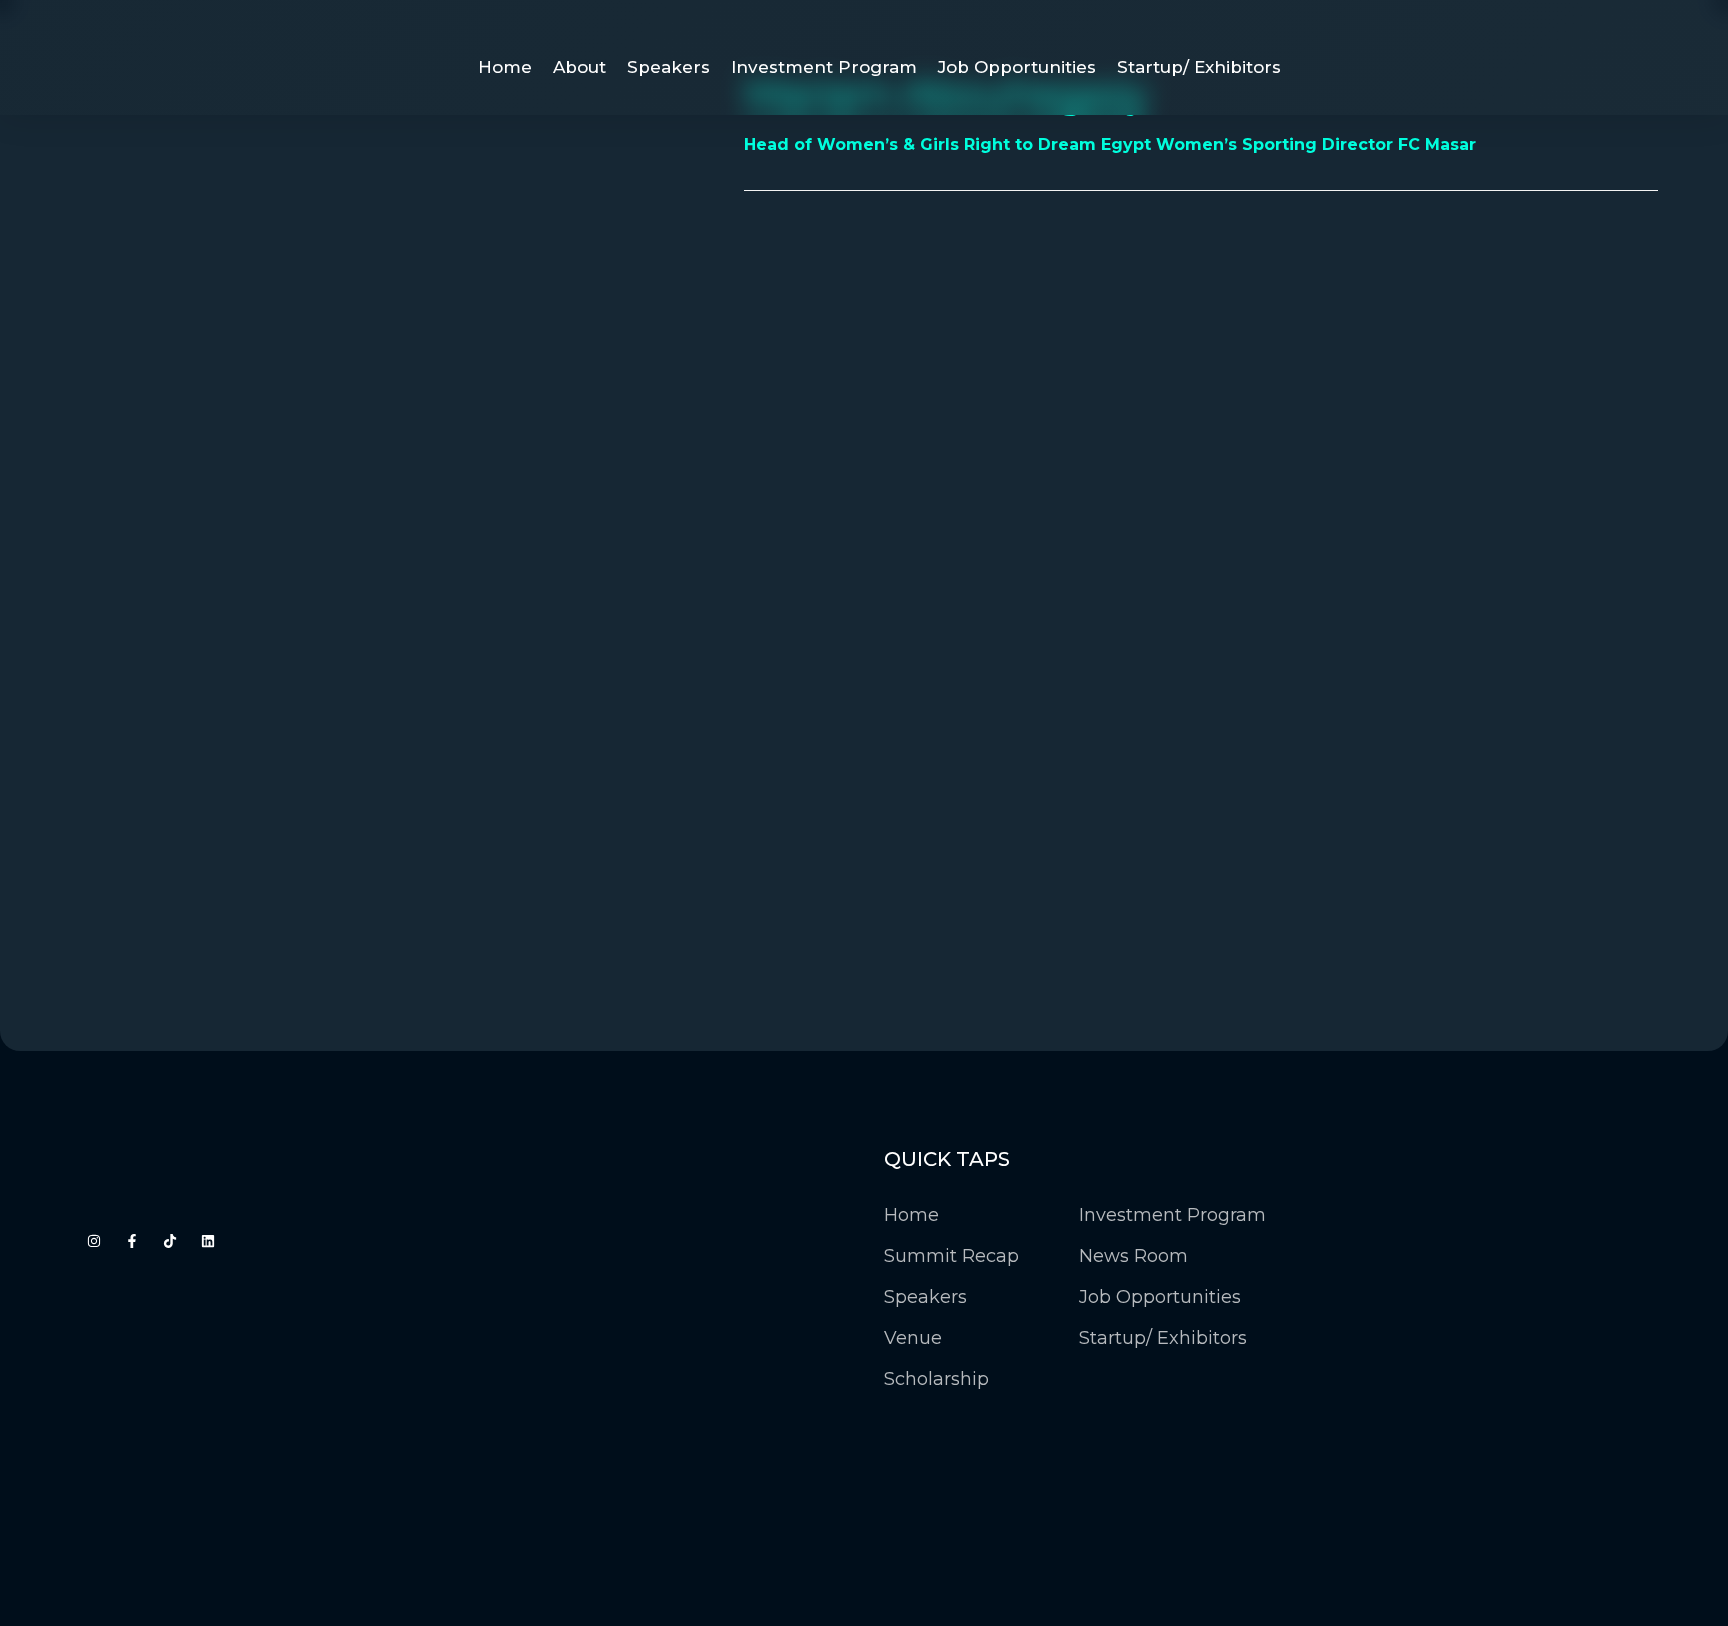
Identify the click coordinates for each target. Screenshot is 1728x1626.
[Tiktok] (170, 1241)
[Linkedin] (208, 1241)
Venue (913, 1338)
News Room (1133, 1256)
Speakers (668, 67)
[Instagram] (94, 1241)
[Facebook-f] (132, 1241)
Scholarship (936, 1379)
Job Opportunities (1017, 67)
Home (505, 67)
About (579, 67)
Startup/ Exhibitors (1199, 67)
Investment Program (824, 67)
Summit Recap (951, 1256)
